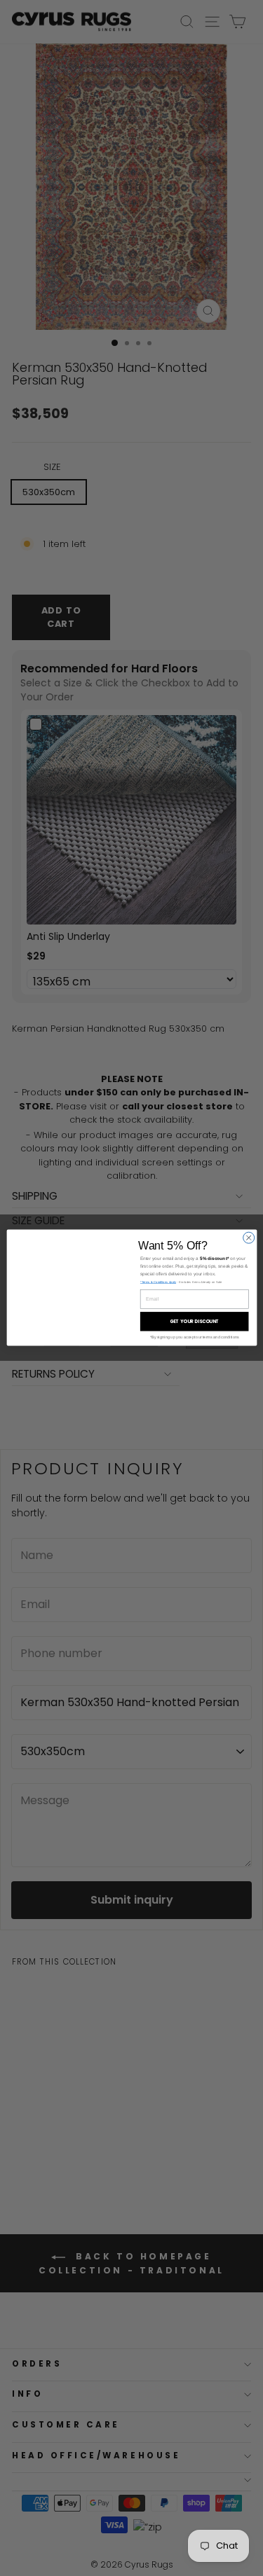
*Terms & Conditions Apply (157, 1283)
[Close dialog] (248, 1238)
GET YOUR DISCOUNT (194, 1322)
